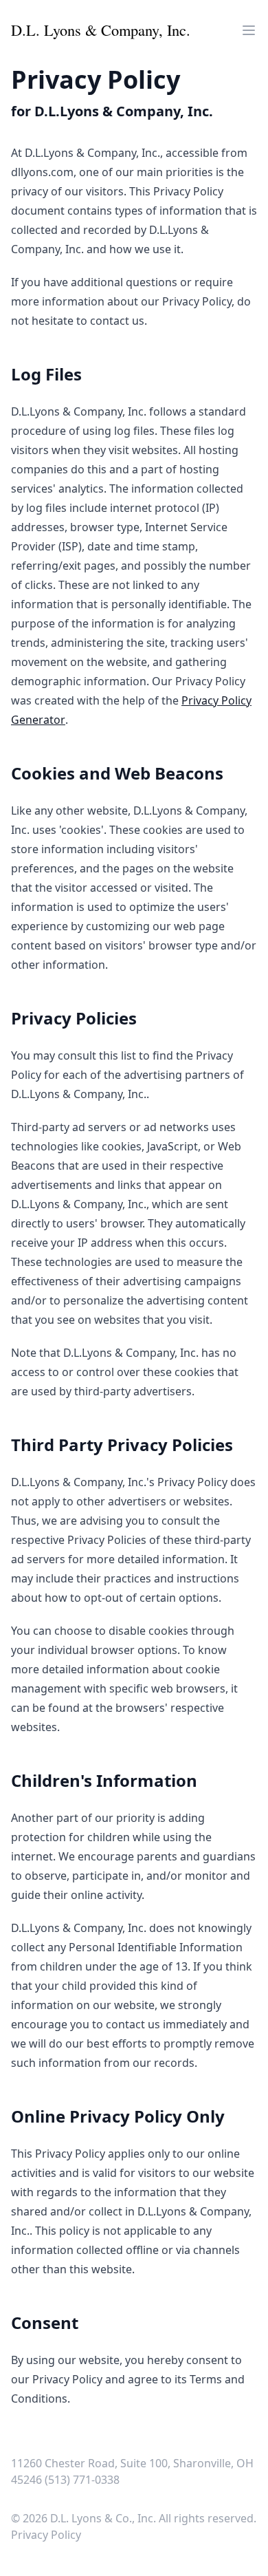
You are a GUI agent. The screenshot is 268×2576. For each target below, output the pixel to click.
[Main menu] (249, 30)
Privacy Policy (46, 2535)
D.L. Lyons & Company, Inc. (101, 30)
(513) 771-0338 (82, 2480)
